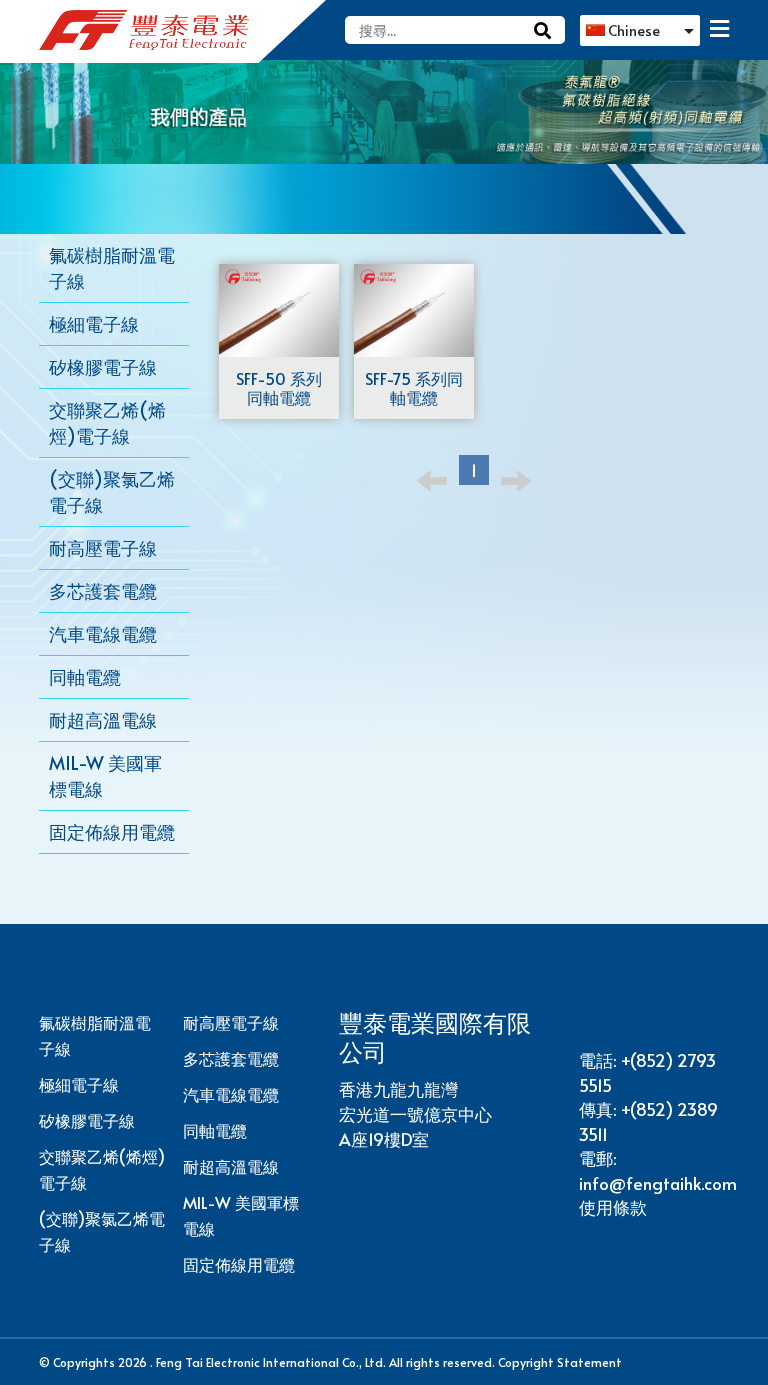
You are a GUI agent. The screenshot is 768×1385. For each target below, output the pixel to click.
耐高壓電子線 (231, 1022)
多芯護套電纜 (231, 1058)
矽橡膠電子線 (87, 1120)
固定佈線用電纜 (239, 1264)
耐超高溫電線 (231, 1166)
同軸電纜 (215, 1130)
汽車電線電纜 (231, 1094)
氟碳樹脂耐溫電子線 (95, 1035)
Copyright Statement (560, 1362)
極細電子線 (79, 1084)
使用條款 (613, 1207)
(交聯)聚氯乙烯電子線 (102, 1231)
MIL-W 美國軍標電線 (241, 1215)
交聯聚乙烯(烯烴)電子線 (102, 1169)
